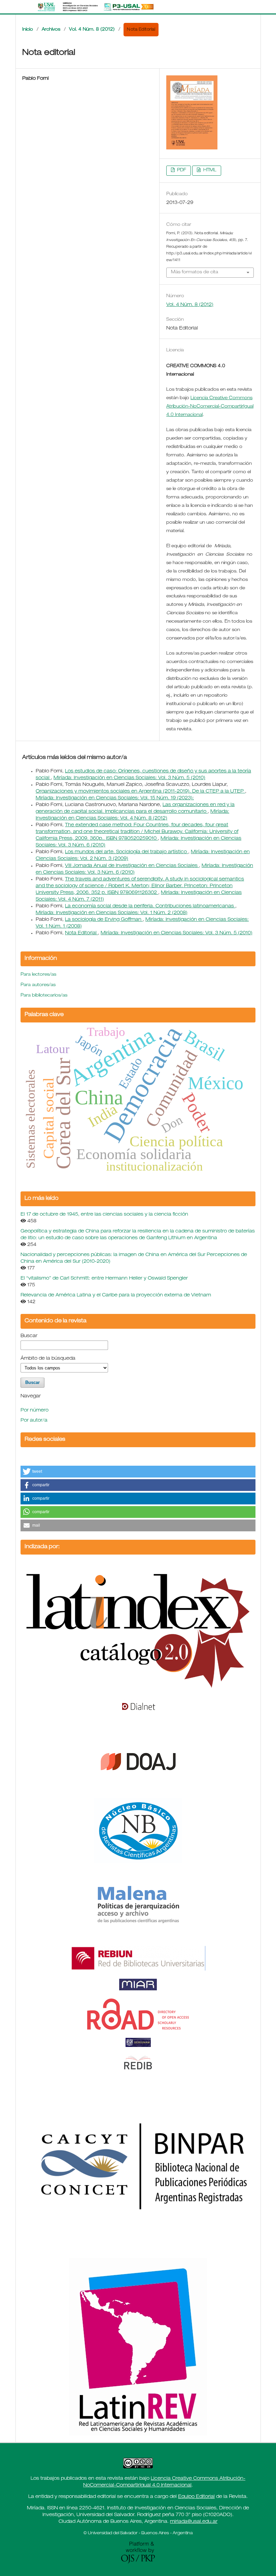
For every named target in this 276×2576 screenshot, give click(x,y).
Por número (34, 1411)
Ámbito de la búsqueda (48, 1359)
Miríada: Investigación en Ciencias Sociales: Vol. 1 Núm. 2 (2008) (112, 913)
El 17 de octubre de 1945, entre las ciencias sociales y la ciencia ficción (104, 1215)
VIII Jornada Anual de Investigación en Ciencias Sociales (132, 866)
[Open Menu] (22, 7)
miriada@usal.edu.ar (194, 2522)
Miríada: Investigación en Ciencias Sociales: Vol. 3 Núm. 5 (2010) (129, 778)
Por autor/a (34, 1421)
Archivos (51, 30)
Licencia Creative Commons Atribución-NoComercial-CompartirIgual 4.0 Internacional (210, 407)
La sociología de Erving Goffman (104, 920)
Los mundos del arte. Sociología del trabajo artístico (127, 852)
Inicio (28, 30)
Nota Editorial (81, 933)
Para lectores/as (38, 975)
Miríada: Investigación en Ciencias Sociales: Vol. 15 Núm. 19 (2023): (115, 798)
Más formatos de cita (195, 272)
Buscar (29, 1336)
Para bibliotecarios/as (44, 996)
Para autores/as (38, 985)
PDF (181, 170)
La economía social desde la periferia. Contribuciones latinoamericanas (150, 906)
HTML (209, 170)
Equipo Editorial (196, 2497)
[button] (138, 1472)
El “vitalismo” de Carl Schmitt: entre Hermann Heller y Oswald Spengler (104, 1279)
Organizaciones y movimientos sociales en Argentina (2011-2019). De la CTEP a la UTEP (140, 792)
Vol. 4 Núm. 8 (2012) (92, 30)
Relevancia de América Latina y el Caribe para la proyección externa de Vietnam (116, 1295)
